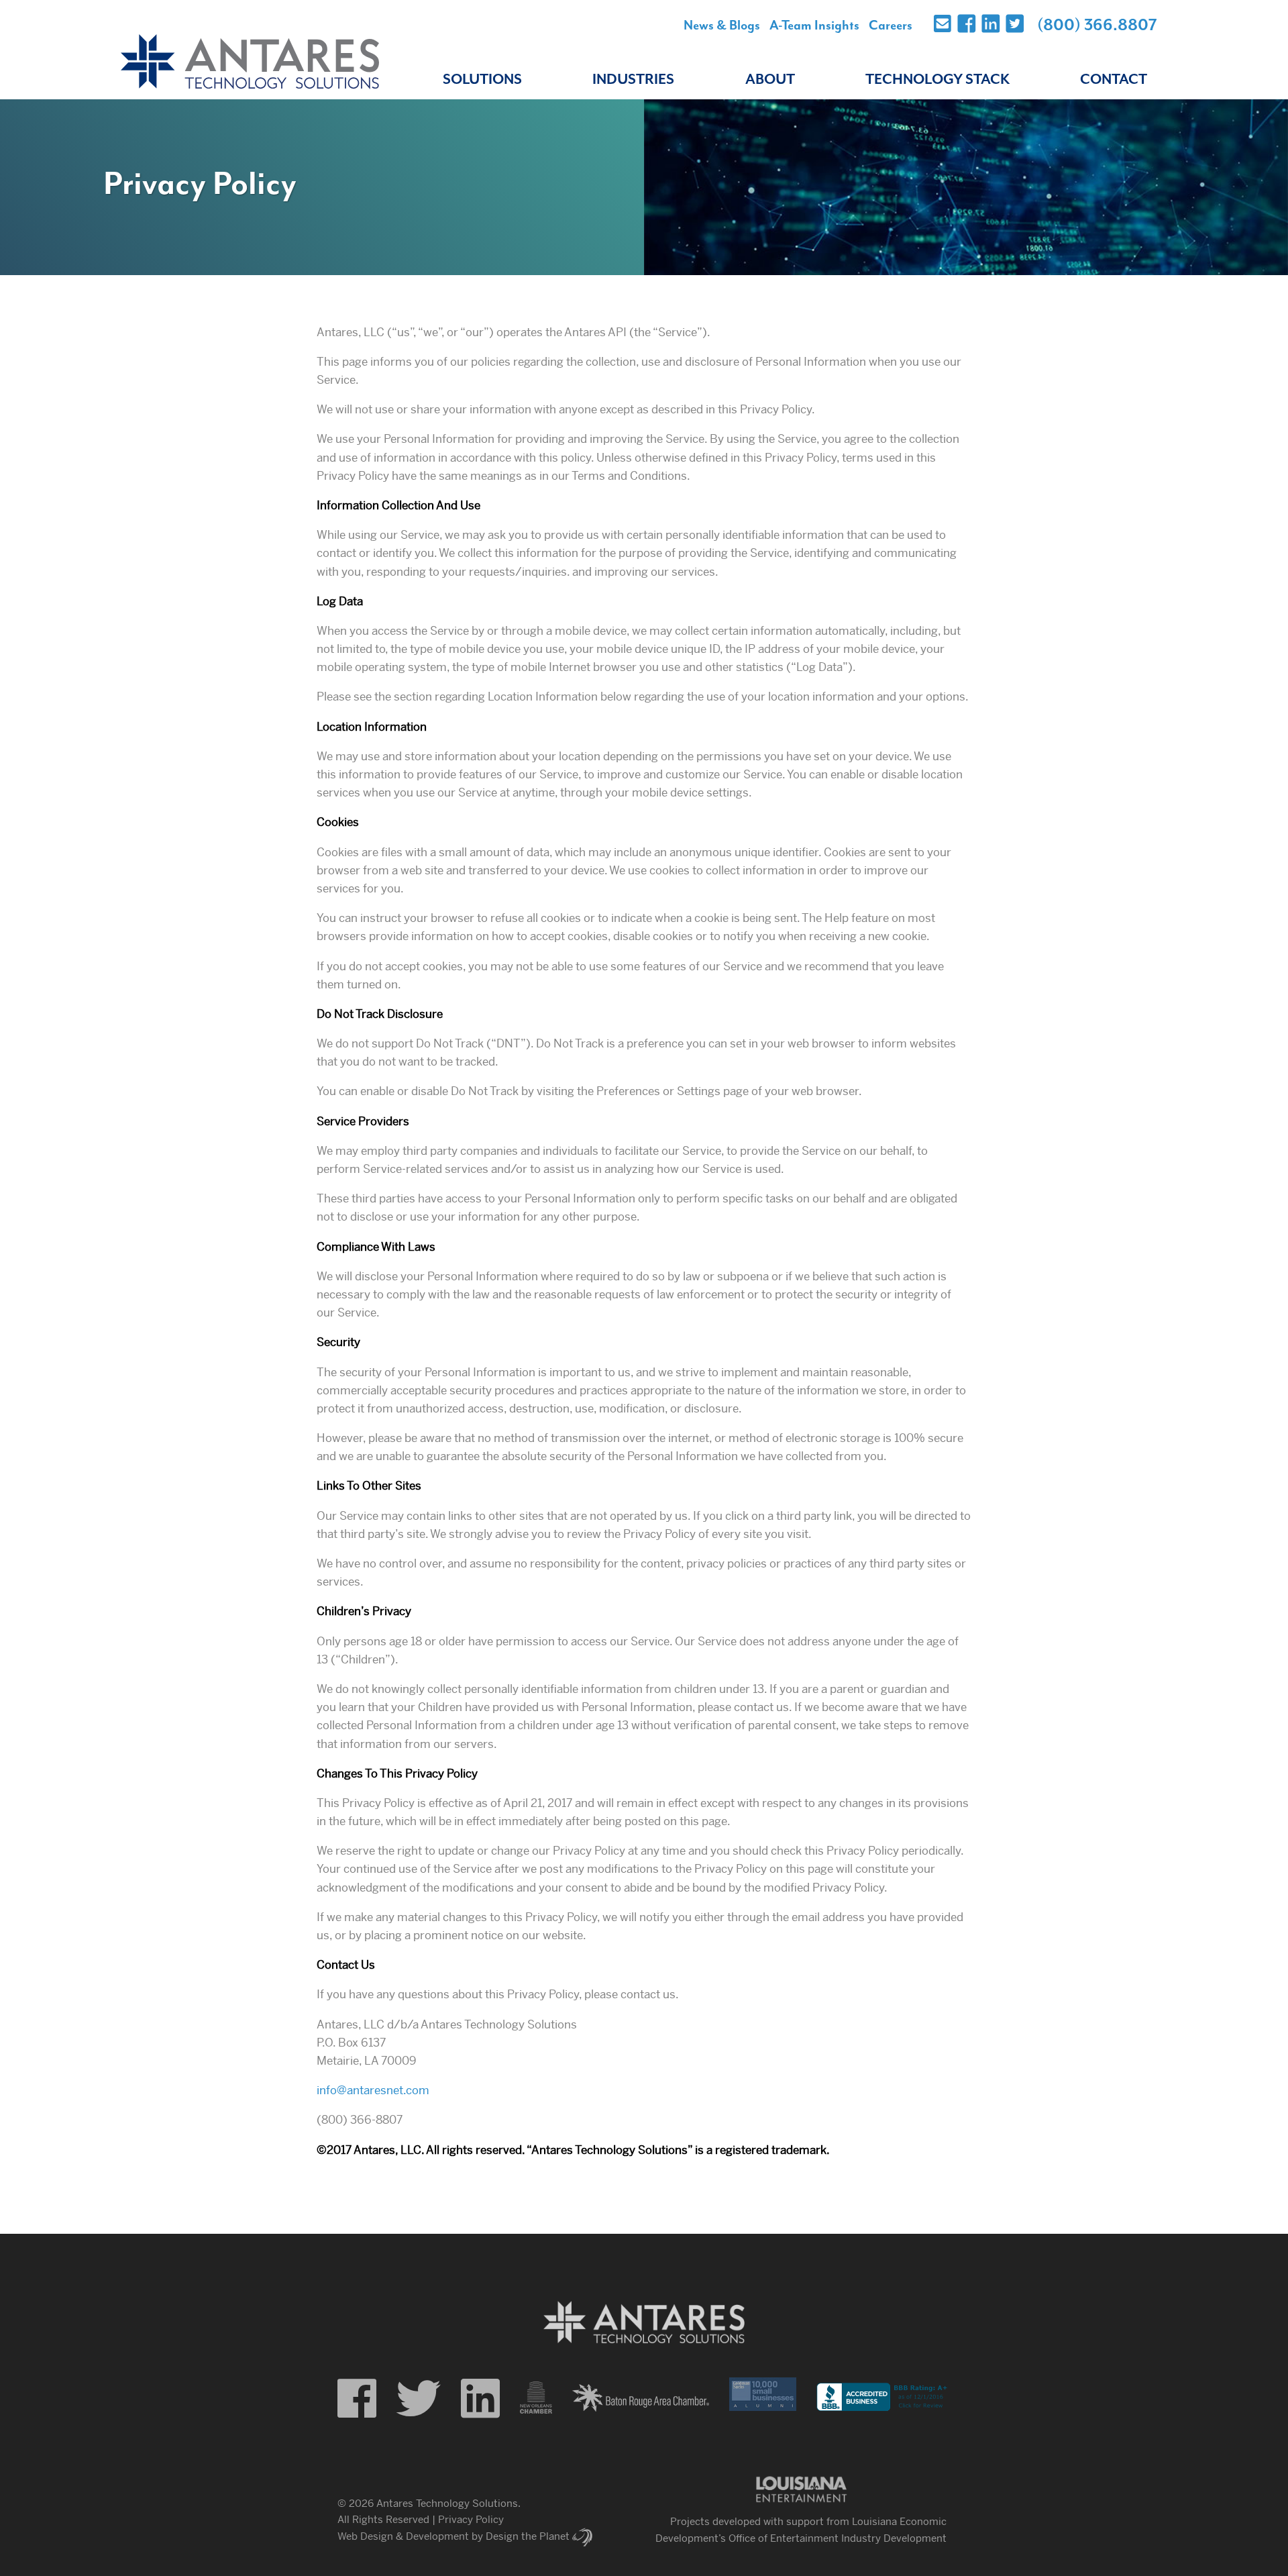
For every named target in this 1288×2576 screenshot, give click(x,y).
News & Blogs (722, 25)
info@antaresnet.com (373, 2090)
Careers (891, 25)
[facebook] (357, 2399)
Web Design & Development (403, 2536)
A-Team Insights (814, 25)
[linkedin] (480, 2399)
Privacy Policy (471, 2519)
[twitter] (419, 2399)
